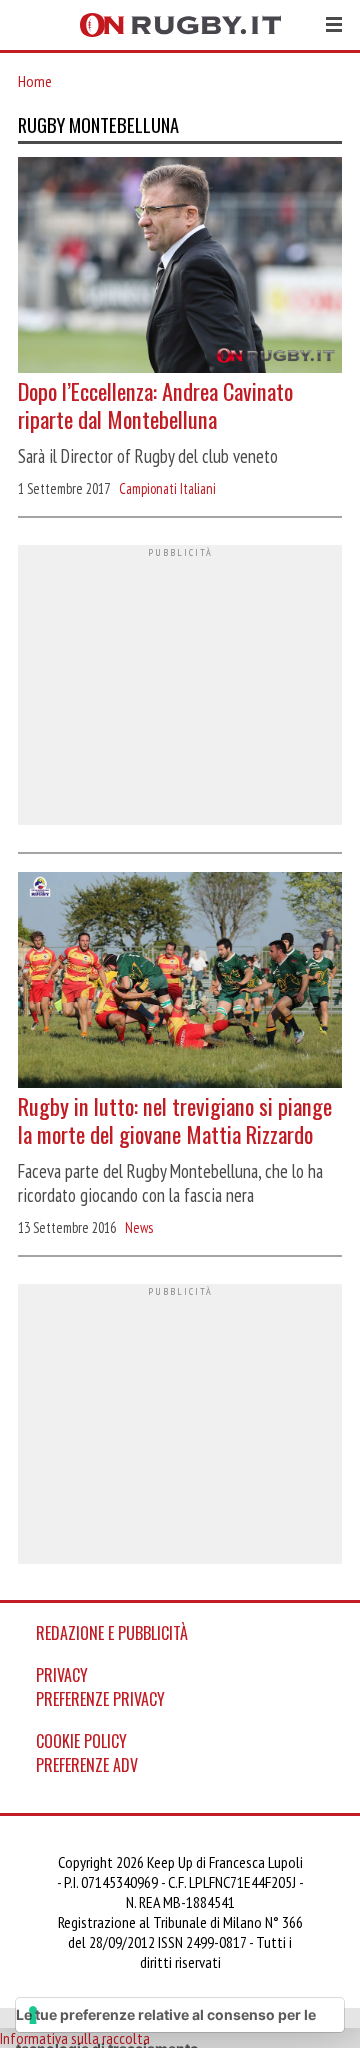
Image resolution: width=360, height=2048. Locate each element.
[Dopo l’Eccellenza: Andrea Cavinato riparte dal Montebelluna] (180, 267)
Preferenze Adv (87, 1765)
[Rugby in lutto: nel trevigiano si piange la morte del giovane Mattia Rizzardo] (180, 982)
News (139, 1227)
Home (35, 81)
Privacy (62, 1675)
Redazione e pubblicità (112, 1633)
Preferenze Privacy (100, 1699)
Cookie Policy (81, 1741)
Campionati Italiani (167, 488)
